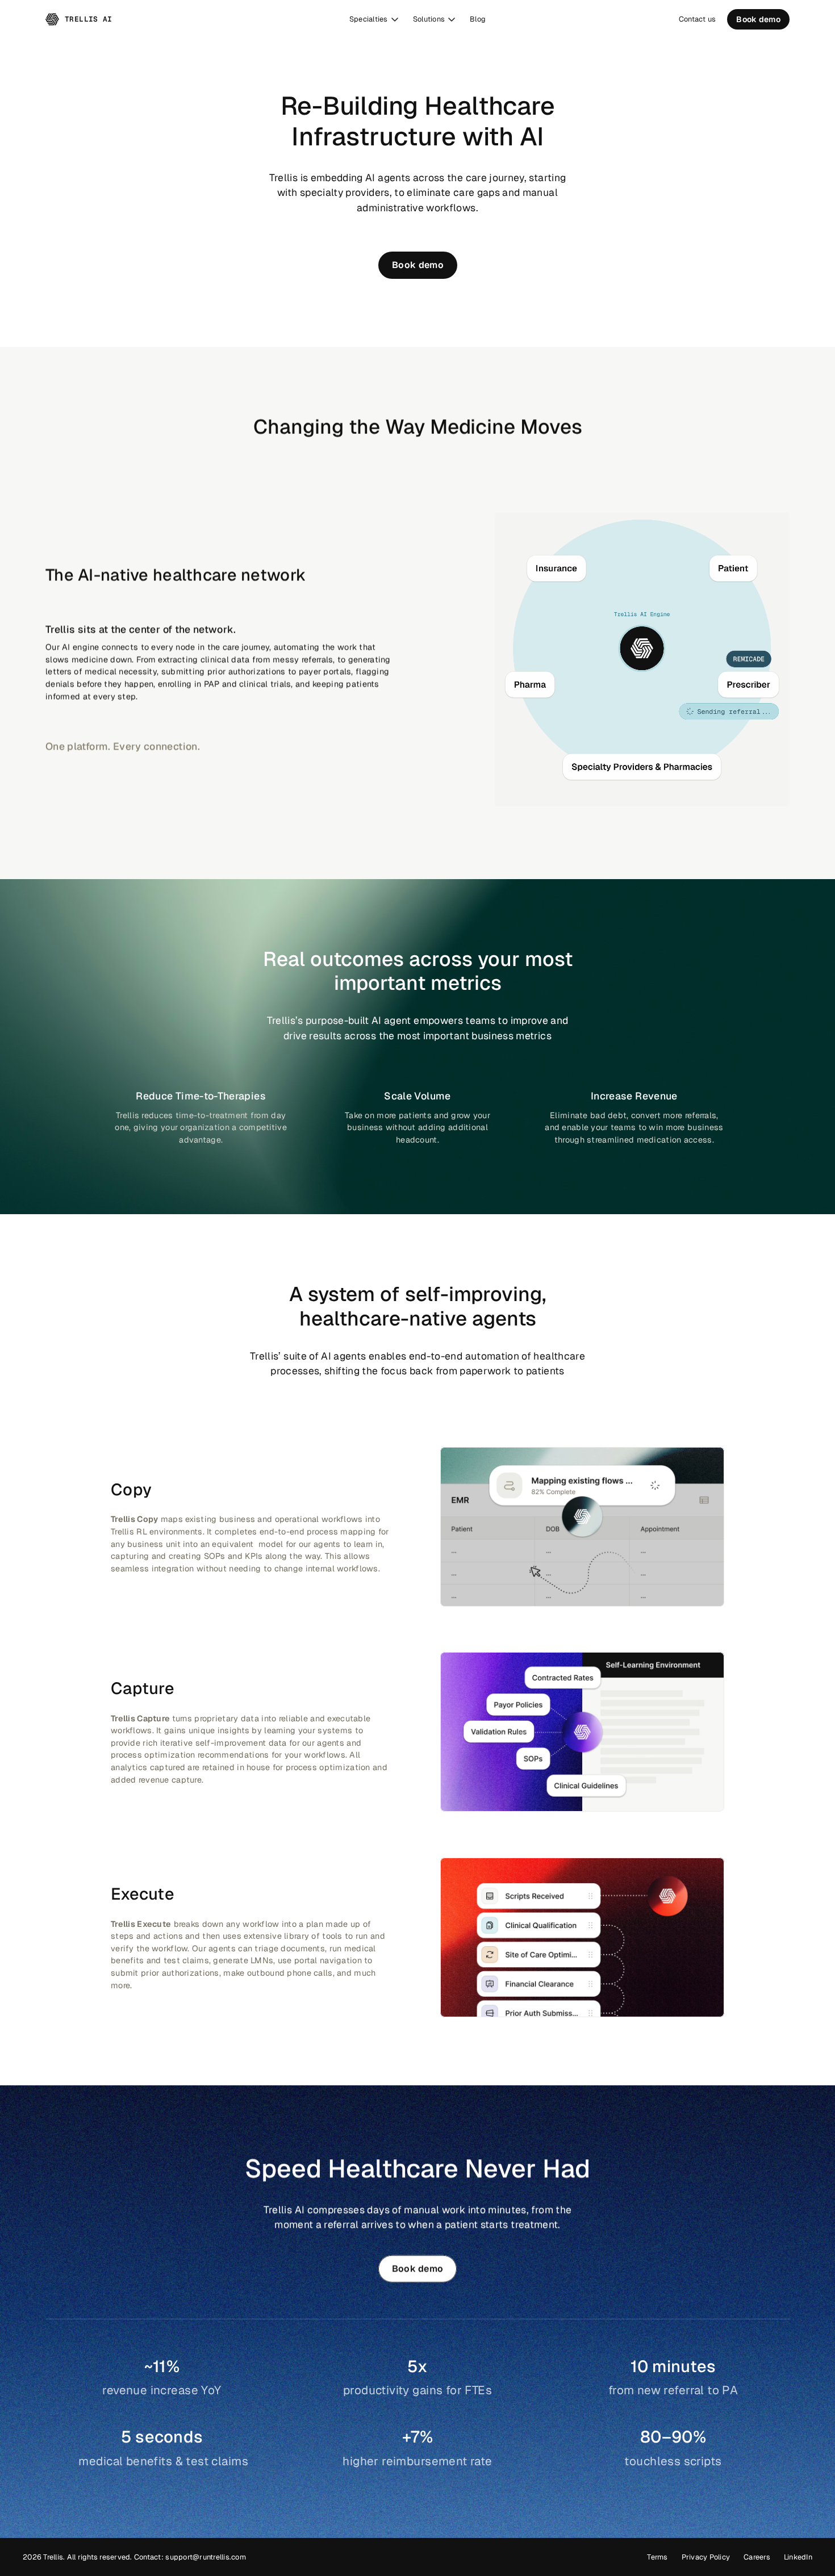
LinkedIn (798, 2557)
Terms (657, 2557)
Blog (478, 19)
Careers (757, 2557)
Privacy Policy (706, 2557)
